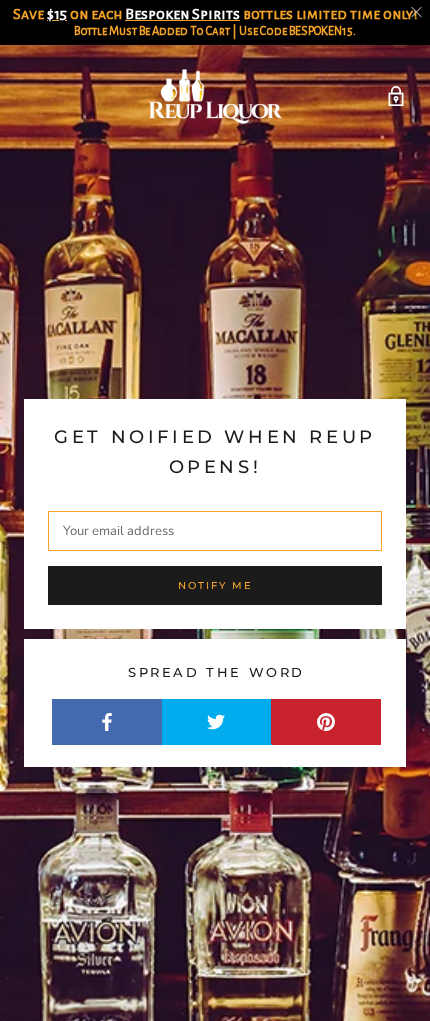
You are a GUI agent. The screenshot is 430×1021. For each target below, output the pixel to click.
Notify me (215, 585)
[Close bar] (417, 12)
